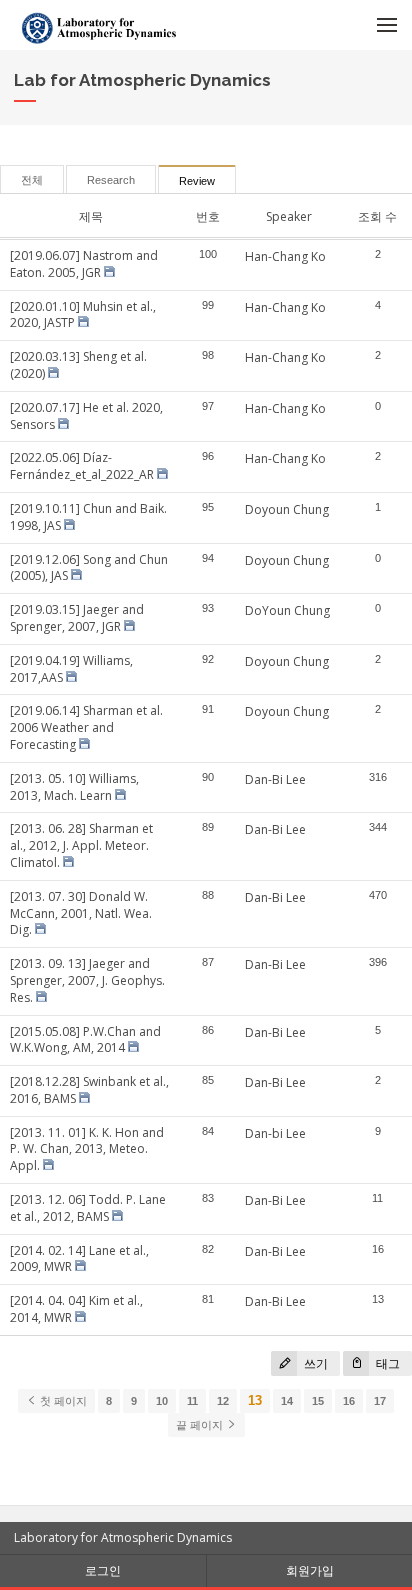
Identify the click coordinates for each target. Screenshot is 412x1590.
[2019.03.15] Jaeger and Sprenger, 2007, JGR (77, 618)
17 (380, 1401)
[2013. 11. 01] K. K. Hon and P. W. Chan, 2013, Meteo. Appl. (87, 1149)
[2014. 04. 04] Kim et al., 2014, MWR (76, 1309)
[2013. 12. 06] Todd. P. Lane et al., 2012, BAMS (88, 1208)
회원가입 (310, 1570)
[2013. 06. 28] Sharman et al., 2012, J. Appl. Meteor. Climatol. (81, 845)
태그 (386, 1363)
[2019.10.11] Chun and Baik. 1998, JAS (88, 517)
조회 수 (377, 216)
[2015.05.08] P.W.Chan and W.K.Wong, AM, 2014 (85, 1040)
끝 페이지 (201, 1425)
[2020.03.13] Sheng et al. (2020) (78, 365)
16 (349, 1401)
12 (223, 1401)
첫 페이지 (62, 1401)
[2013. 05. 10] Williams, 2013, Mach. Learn (74, 787)
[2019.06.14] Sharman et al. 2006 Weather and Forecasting (86, 727)
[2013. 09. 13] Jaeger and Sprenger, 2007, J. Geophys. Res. (87, 980)
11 (192, 1401)
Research (111, 180)
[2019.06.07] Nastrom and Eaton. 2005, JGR (84, 264)
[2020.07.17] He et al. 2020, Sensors (86, 416)
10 (162, 1401)
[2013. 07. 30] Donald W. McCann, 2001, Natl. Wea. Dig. (81, 913)
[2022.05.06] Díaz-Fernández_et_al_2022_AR (82, 466)
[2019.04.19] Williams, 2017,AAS (71, 669)
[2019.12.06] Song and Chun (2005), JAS (89, 568)
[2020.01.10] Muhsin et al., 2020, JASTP (83, 315)
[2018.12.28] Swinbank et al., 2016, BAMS (89, 1090)
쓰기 (314, 1363)
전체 (32, 180)
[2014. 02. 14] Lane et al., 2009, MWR (79, 1259)
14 (287, 1401)
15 (318, 1401)
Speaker (289, 216)
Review (197, 181)
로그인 (103, 1570)
